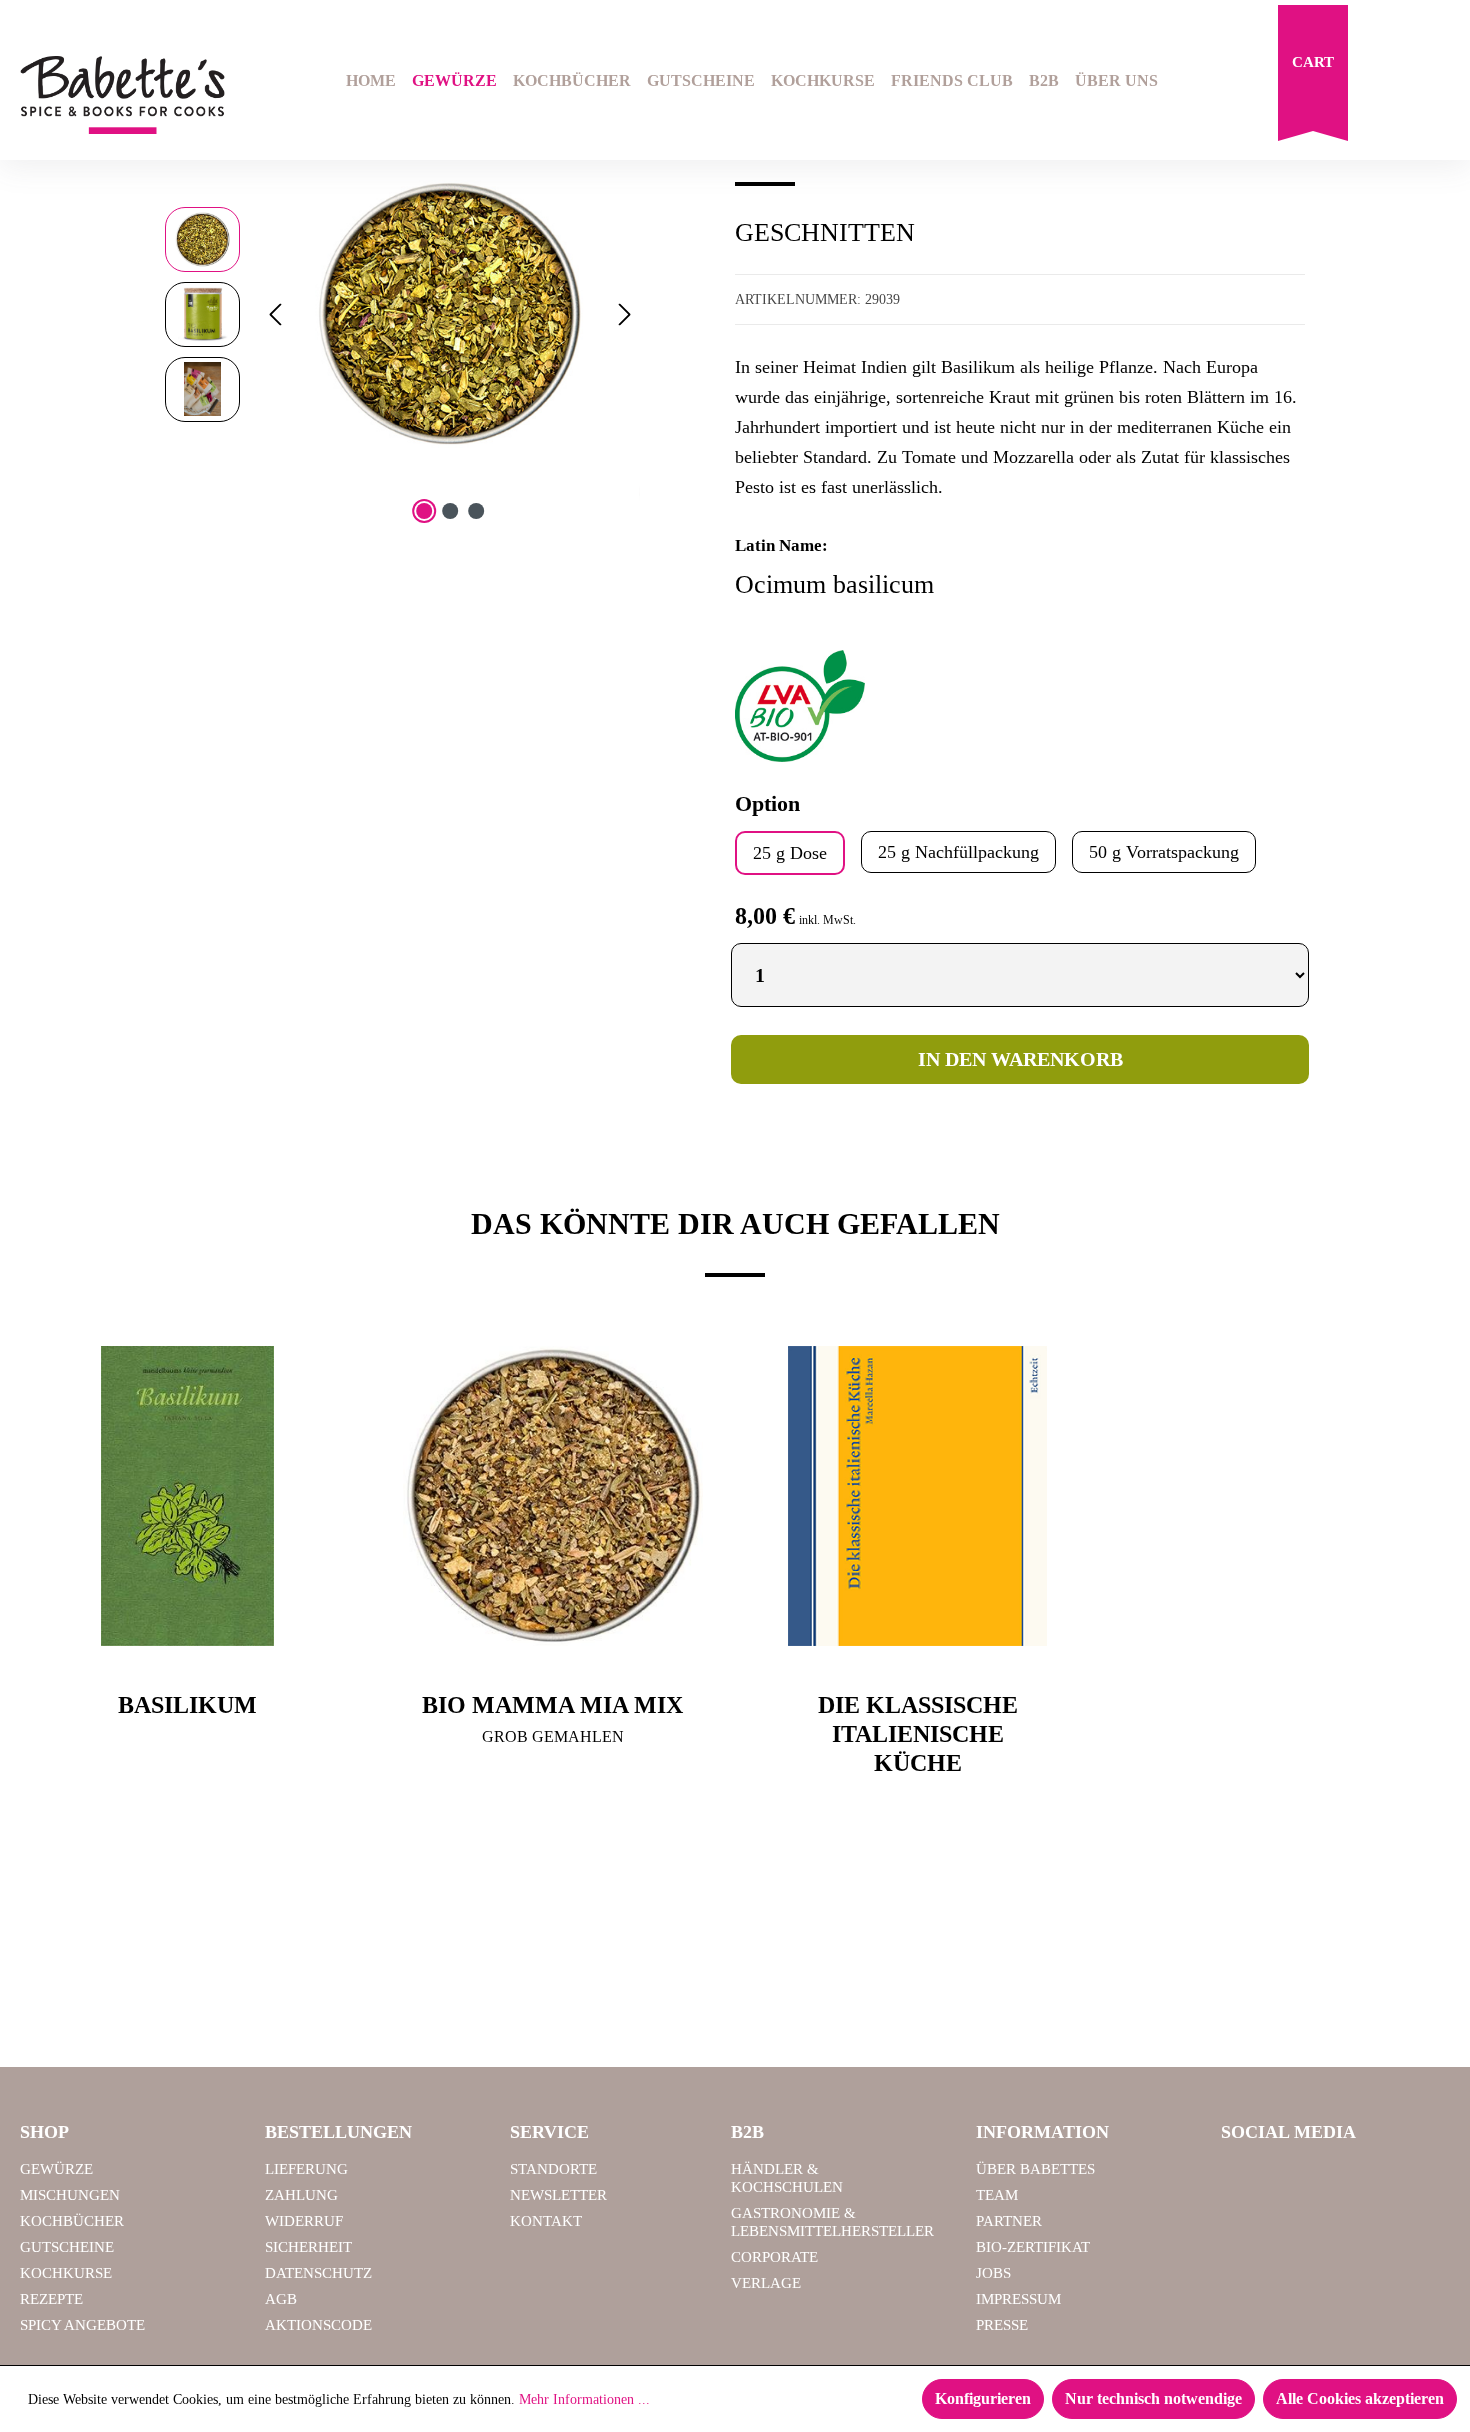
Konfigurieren (983, 2398)
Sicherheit (308, 2247)
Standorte (553, 2169)
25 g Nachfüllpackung (958, 852)
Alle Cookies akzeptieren (1360, 2398)
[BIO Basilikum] (450, 314)
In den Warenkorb (1020, 1059)
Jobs (993, 2273)
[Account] (1437, 83)
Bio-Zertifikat (1033, 2247)
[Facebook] (1244, 2178)
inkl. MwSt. (827, 920)
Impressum (1018, 2299)
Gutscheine (67, 2247)
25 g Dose (790, 853)
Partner (1009, 2221)
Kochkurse (66, 2273)
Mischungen (70, 2195)
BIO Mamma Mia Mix (552, 1705)
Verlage (766, 2283)
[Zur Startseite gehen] (122, 95)
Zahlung (301, 2195)
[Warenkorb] (1313, 78)
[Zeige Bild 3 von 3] (476, 511)
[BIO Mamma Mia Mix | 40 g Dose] (552, 1496)
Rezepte (51, 2299)
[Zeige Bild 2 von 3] (450, 511)
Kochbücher (72, 2221)
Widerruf (304, 2221)
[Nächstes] (625, 314)
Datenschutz (318, 2273)
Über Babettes (1035, 2169)
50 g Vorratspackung (1164, 852)
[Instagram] (1295, 2178)
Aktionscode (318, 2325)
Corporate (774, 2257)
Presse (1002, 2325)
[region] (402, 314)
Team (997, 2195)
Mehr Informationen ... (584, 2399)
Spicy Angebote (82, 2325)
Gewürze (56, 2169)
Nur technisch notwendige (1153, 2398)
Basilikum (187, 1705)
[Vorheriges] (275, 314)
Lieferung (306, 2169)
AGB (281, 2299)
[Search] (1386, 83)
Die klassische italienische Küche (918, 1734)
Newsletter (558, 2195)
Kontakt (546, 2221)
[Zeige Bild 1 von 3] (424, 511)
